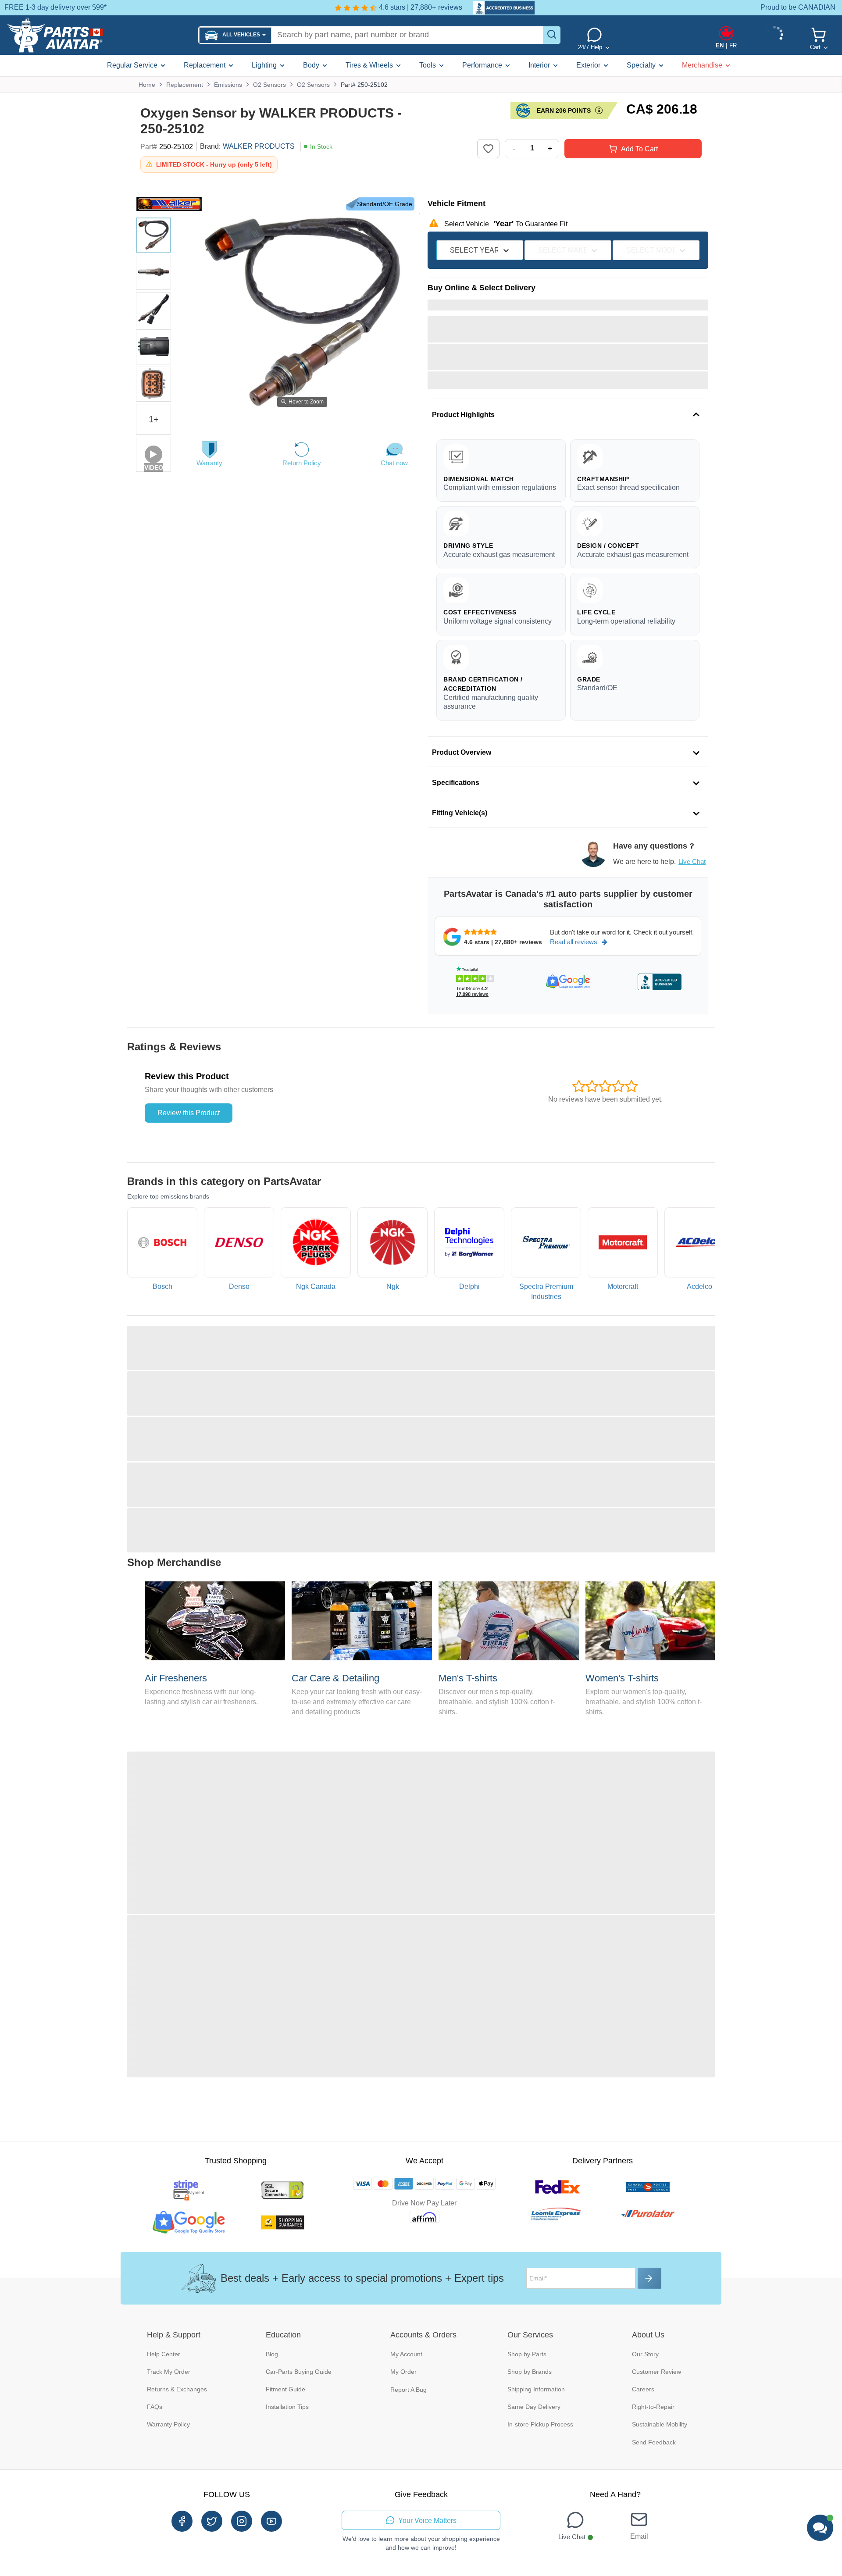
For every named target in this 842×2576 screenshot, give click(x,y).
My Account (406, 2354)
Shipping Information (536, 2389)
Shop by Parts (527, 2354)
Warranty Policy (168, 2424)
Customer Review (656, 2372)
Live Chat (692, 862)
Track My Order (169, 2372)
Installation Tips (287, 2407)
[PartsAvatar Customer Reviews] (499, 8)
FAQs (155, 2407)
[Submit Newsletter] (649, 2278)
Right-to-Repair (653, 2407)
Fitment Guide (285, 2389)
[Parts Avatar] (99, 35)
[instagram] (242, 2521)
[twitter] (212, 2521)
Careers (643, 2389)
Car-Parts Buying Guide (299, 2372)
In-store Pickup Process (540, 2424)
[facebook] (182, 2521)
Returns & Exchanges (177, 2389)
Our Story (645, 2354)
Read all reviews (574, 942)
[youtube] (271, 2521)
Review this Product (189, 1113)
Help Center (164, 2354)
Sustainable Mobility (660, 2424)
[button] (235, 35)
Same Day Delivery (534, 2407)
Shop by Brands (530, 2372)
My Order (403, 2372)
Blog (272, 2354)
